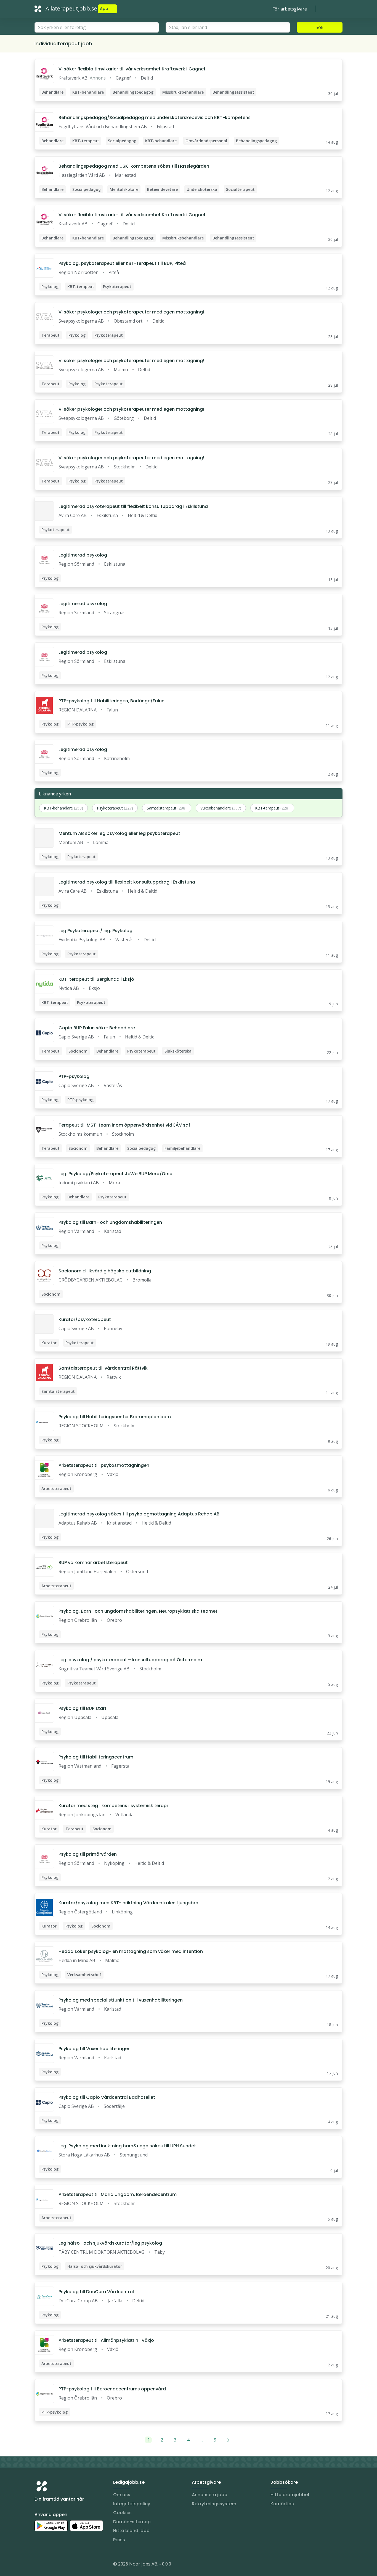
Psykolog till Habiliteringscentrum (96, 1757)
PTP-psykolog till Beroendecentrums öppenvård (112, 2389)
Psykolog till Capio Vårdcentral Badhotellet (107, 2097)
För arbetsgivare (290, 9)
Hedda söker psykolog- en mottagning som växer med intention (131, 1951)
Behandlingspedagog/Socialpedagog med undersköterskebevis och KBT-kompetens (155, 118)
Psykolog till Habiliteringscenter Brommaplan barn (115, 1417)
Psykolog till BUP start (83, 1708)
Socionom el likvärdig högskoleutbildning (105, 1271)
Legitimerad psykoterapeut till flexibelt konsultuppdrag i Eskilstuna (133, 506)
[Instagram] (39, 2565)
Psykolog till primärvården (88, 1854)
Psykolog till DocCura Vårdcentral (96, 2292)
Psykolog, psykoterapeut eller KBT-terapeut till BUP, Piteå (122, 263)
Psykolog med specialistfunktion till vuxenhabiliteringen (121, 2000)
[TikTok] (72, 2565)
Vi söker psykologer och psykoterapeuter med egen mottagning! (131, 312)
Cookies (122, 2513)
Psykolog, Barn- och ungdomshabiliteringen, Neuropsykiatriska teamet (138, 1611)
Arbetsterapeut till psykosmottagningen (104, 1465)
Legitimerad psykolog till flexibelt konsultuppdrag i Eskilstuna (127, 882)
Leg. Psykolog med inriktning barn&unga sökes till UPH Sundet (127, 2146)
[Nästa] (228, 2440)
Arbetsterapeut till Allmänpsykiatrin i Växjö (106, 2340)
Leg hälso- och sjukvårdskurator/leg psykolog (110, 2243)
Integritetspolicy (132, 2504)
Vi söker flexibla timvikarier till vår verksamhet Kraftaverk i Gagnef (132, 69)
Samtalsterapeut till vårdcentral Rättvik (103, 1368)
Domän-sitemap (132, 2522)
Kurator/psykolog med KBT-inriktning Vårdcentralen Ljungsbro (128, 1903)
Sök (320, 27)
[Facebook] (61, 2565)
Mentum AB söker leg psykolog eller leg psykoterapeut (119, 833)
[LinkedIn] (50, 2565)
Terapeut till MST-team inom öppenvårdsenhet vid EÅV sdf (124, 1125)
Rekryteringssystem (214, 2504)
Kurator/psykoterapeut (85, 1319)
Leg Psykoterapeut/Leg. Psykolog (95, 931)
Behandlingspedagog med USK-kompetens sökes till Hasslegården (134, 166)
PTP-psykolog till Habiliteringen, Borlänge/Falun (111, 701)
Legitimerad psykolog (83, 555)
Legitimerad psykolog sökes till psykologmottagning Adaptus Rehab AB (139, 1514)
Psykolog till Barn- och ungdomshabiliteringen (110, 1222)
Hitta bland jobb (131, 2531)
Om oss (122, 2495)
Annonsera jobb (210, 2495)
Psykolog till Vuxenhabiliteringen (95, 2049)
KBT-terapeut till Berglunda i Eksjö (96, 979)
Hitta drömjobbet (290, 2495)
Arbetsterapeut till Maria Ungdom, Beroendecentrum (118, 2194)
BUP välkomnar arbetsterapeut (93, 1563)
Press (119, 2540)
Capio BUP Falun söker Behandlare (97, 1028)
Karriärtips (282, 2504)
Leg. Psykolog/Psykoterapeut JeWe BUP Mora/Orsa (116, 1174)
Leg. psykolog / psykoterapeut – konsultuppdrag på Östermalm (130, 1660)
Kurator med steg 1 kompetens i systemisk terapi (113, 1806)
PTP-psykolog (74, 1076)
